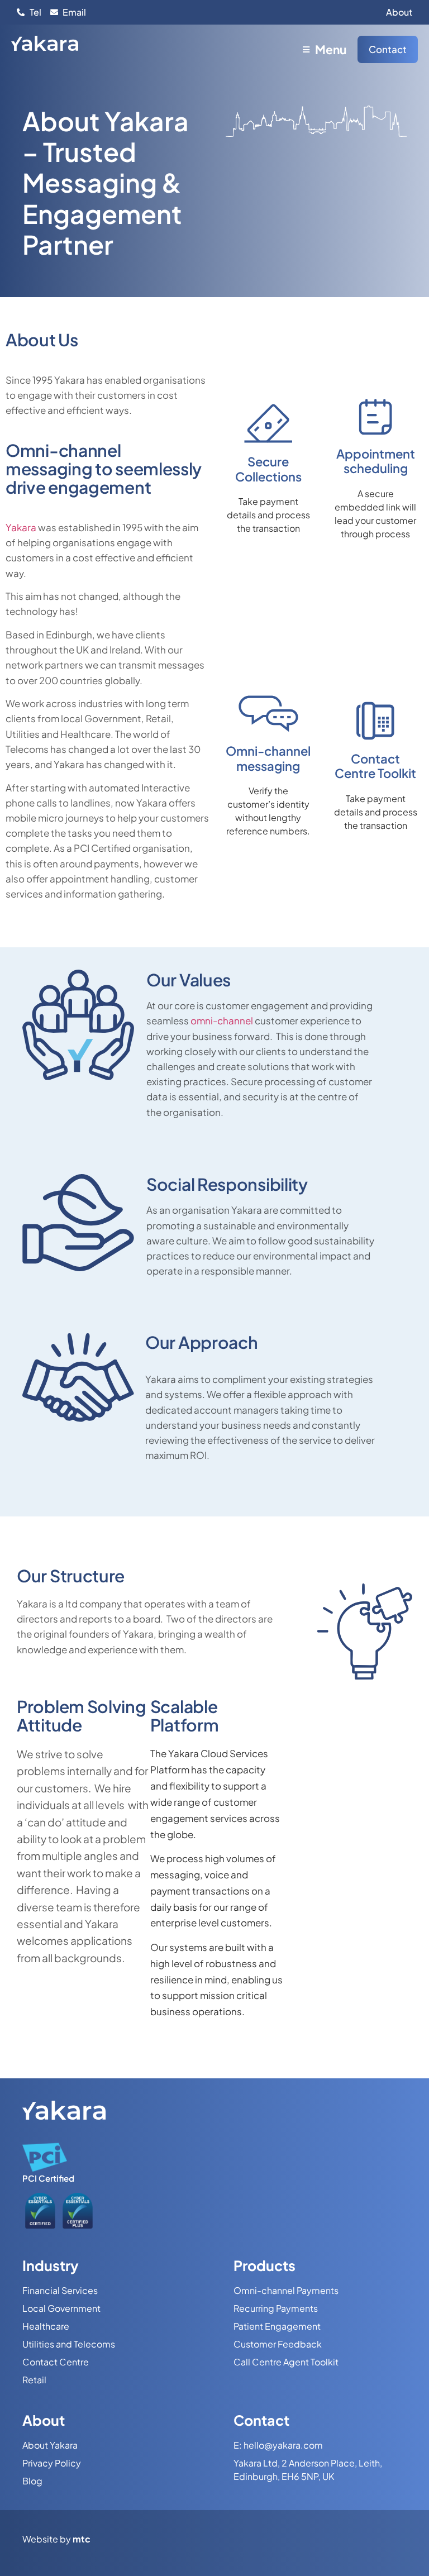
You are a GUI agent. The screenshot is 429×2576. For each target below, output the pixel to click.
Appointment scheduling (376, 461)
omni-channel (222, 1020)
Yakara (21, 527)
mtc (82, 2539)
